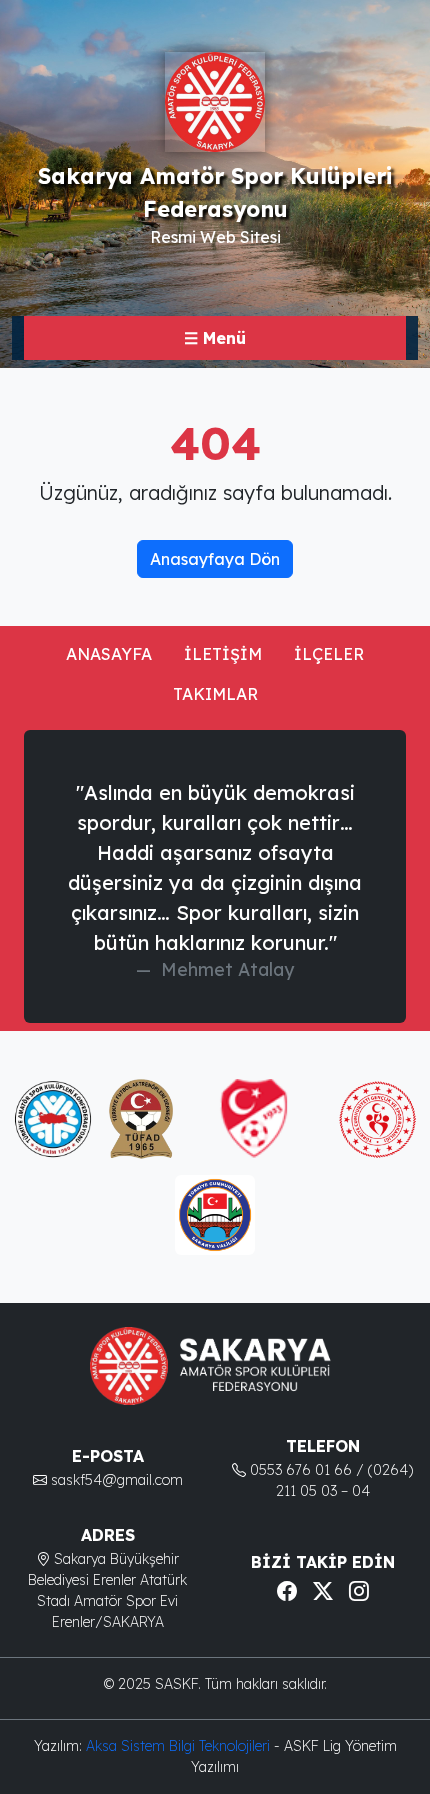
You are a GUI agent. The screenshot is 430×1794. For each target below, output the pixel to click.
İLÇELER (329, 654)
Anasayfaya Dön (215, 559)
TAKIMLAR (215, 694)
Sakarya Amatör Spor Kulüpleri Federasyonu (215, 192)
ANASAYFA (109, 654)
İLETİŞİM (223, 654)
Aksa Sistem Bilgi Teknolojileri (180, 1746)
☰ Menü (215, 338)
